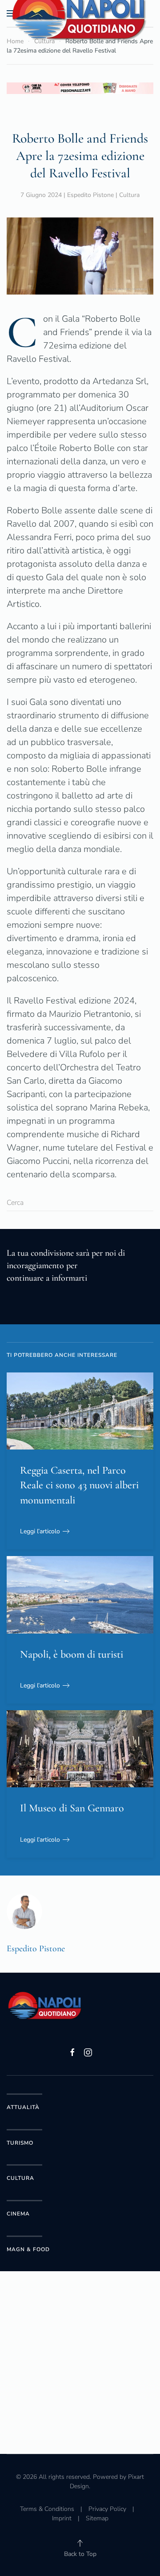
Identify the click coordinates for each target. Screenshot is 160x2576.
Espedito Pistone (90, 195)
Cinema (18, 2214)
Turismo (20, 2143)
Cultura (129, 195)
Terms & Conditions (47, 2509)
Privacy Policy (107, 2509)
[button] (80, 2543)
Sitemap (97, 2518)
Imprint (62, 2518)
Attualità (23, 2107)
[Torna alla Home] (80, 13)
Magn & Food (28, 2249)
